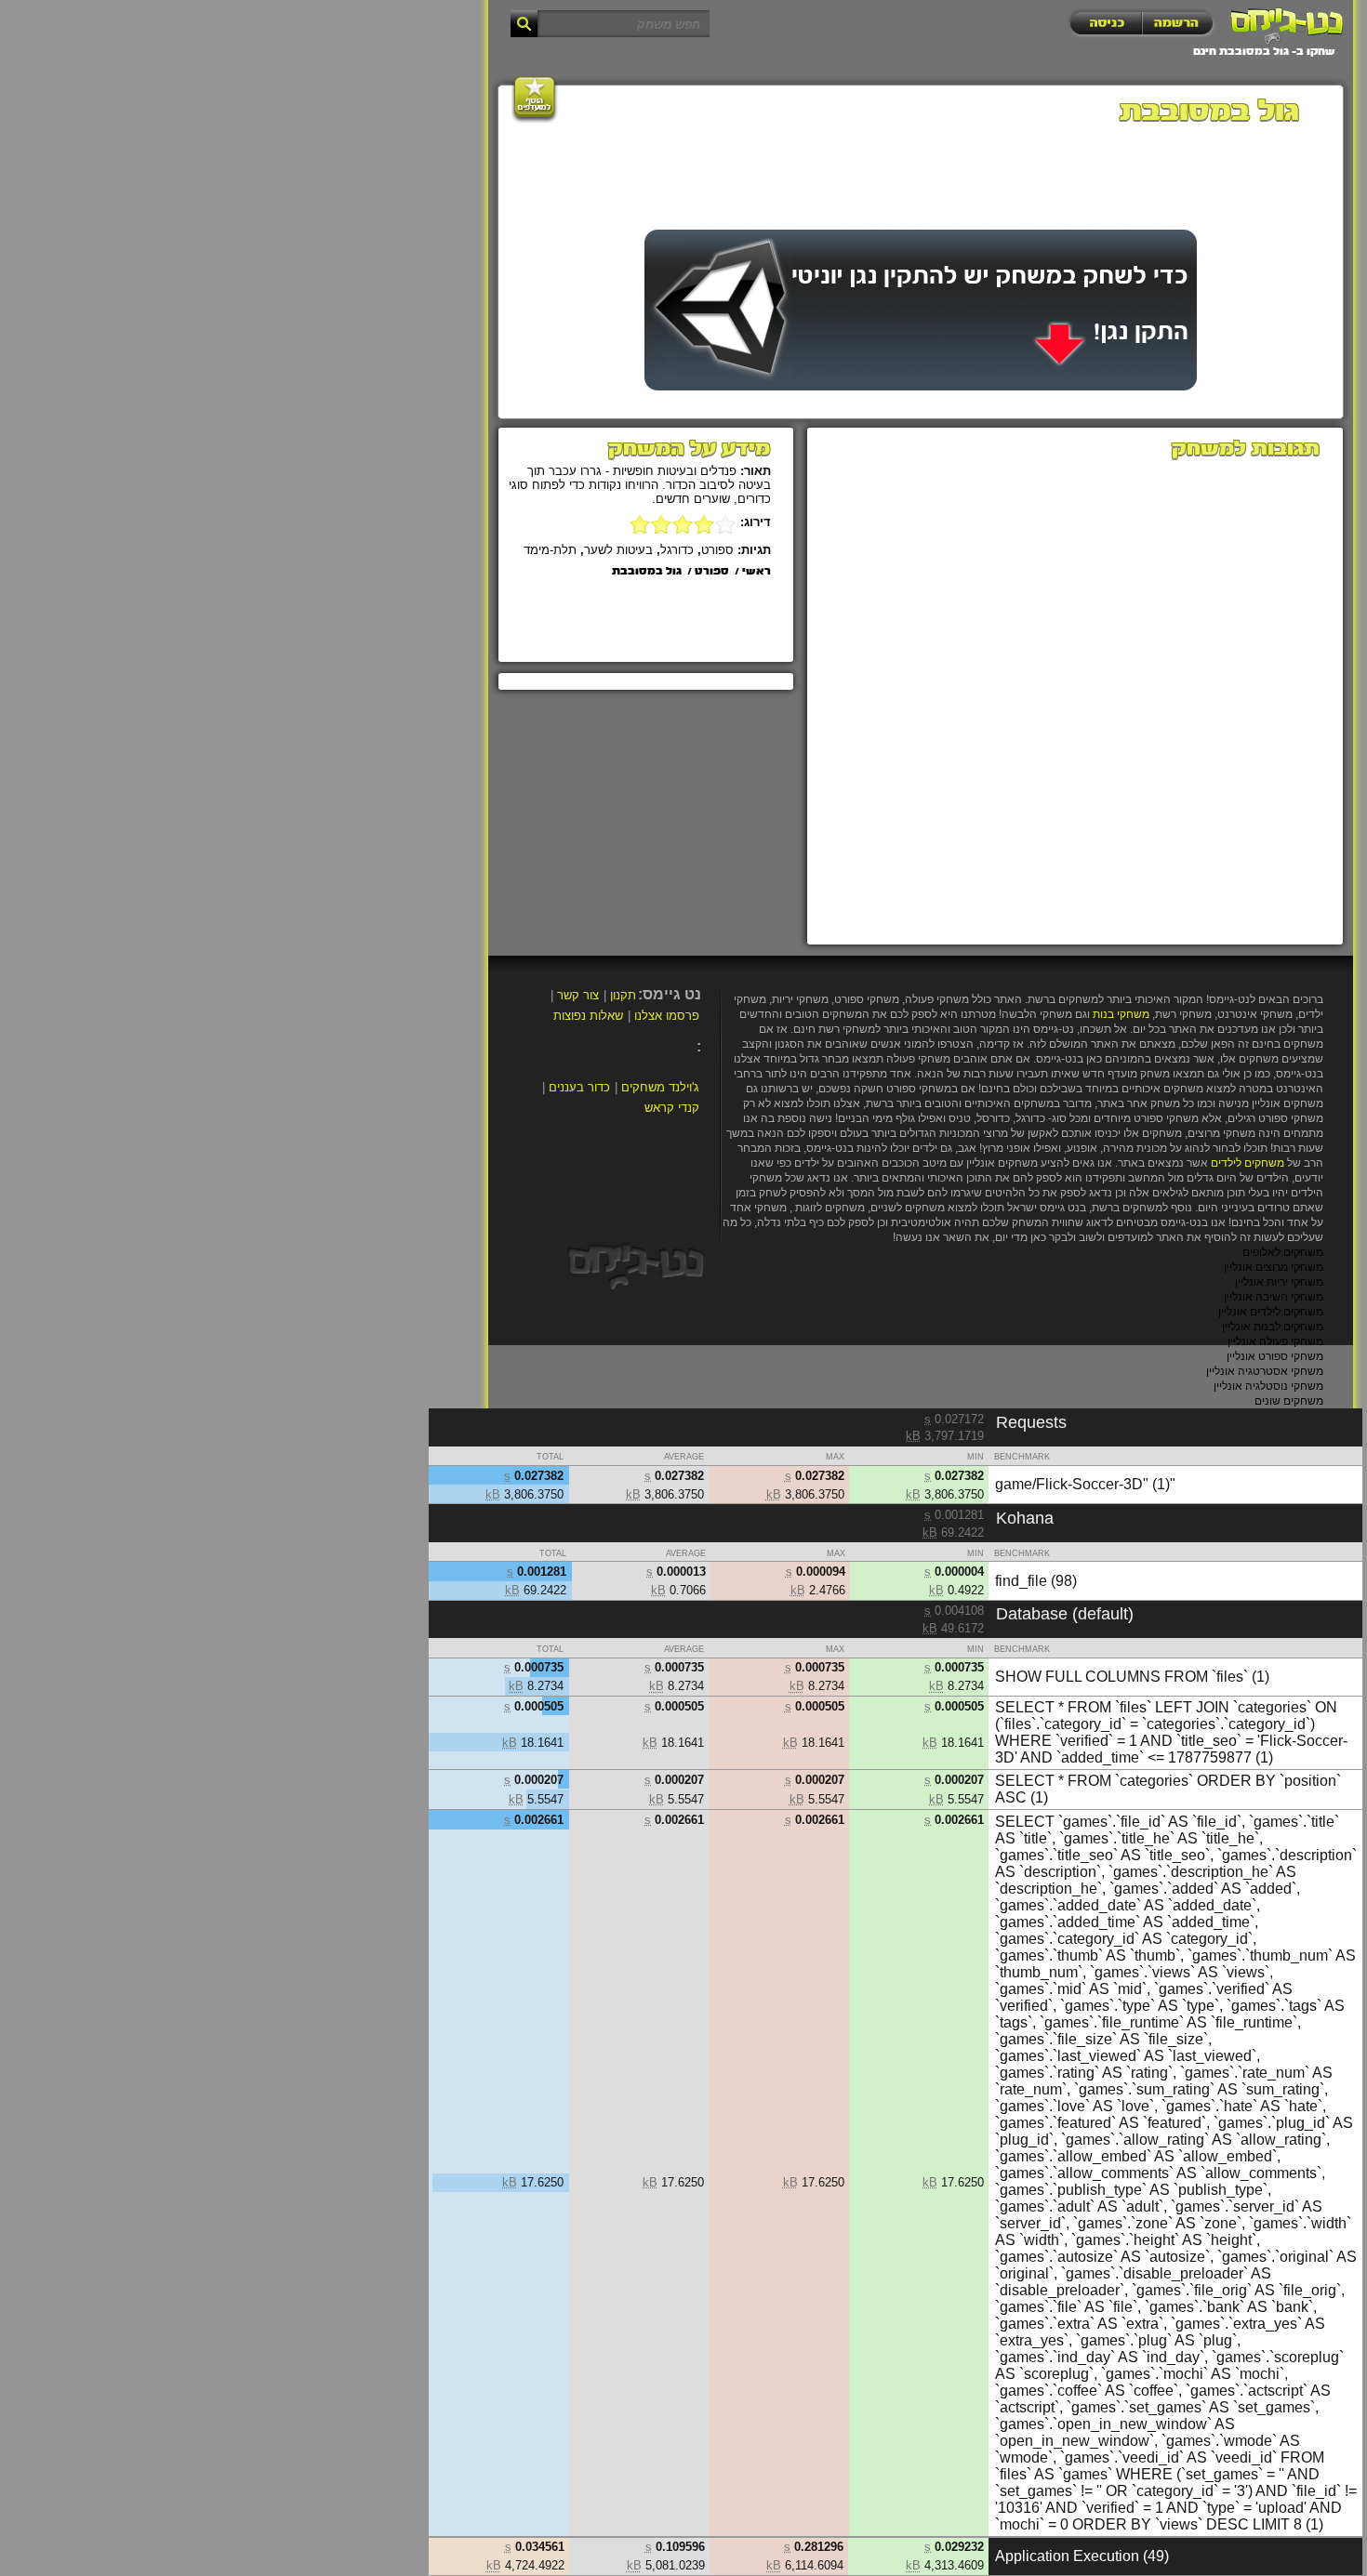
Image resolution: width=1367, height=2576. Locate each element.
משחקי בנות (1121, 1014)
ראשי (756, 572)
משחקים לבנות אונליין (1273, 1327)
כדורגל (677, 550)
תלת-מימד (550, 550)
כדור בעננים (579, 1087)
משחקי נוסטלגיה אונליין (1268, 1386)
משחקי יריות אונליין (1279, 1282)
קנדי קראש (672, 1108)
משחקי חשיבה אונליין (1274, 1297)
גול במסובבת (647, 572)
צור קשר (578, 995)
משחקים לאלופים (1283, 1252)
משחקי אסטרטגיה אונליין (1265, 1371)
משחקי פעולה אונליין (1275, 1341)
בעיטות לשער (618, 550)
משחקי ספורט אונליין (1275, 1356)
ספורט (717, 550)
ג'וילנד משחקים (660, 1087)
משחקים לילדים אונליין (1271, 1312)
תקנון (623, 995)
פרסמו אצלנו (667, 1016)
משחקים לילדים (1248, 1163)
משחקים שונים (1289, 1401)
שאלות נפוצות (588, 1016)
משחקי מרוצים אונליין (1274, 1267)
